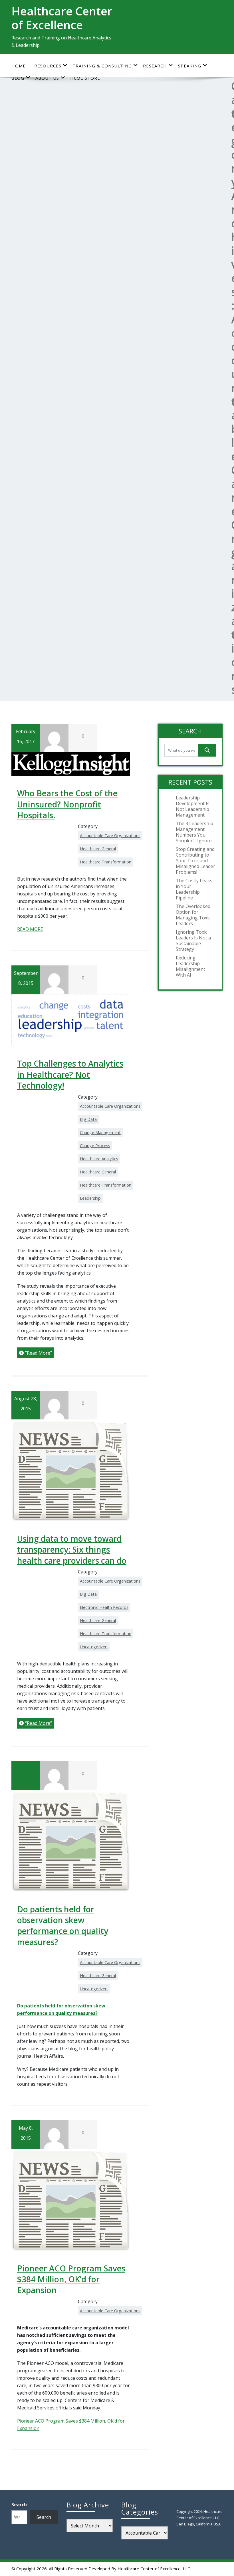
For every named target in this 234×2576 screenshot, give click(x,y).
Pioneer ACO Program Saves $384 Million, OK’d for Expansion (71, 2279)
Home (19, 66)
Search (19, 2505)
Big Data (88, 1119)
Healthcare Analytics (99, 1159)
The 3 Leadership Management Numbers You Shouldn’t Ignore (194, 832)
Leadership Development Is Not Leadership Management (193, 806)
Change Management (100, 1132)
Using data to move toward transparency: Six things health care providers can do (72, 1550)
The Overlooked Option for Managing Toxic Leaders (193, 915)
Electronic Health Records (104, 1607)
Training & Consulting (102, 66)
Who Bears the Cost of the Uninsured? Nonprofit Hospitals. (67, 804)
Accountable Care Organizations (110, 836)
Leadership (90, 1198)
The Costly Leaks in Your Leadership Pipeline (194, 889)
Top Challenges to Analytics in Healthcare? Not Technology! (70, 1074)
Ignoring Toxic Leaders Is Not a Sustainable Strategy (193, 941)
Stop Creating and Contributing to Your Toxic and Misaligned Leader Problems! (195, 861)
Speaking (190, 66)
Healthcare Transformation (106, 862)
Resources (48, 66)
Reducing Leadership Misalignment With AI (190, 966)
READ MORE (30, 929)
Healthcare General (98, 849)
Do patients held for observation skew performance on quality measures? (63, 1926)
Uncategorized (94, 1647)
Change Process (95, 1146)
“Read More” (39, 1353)
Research (155, 66)
